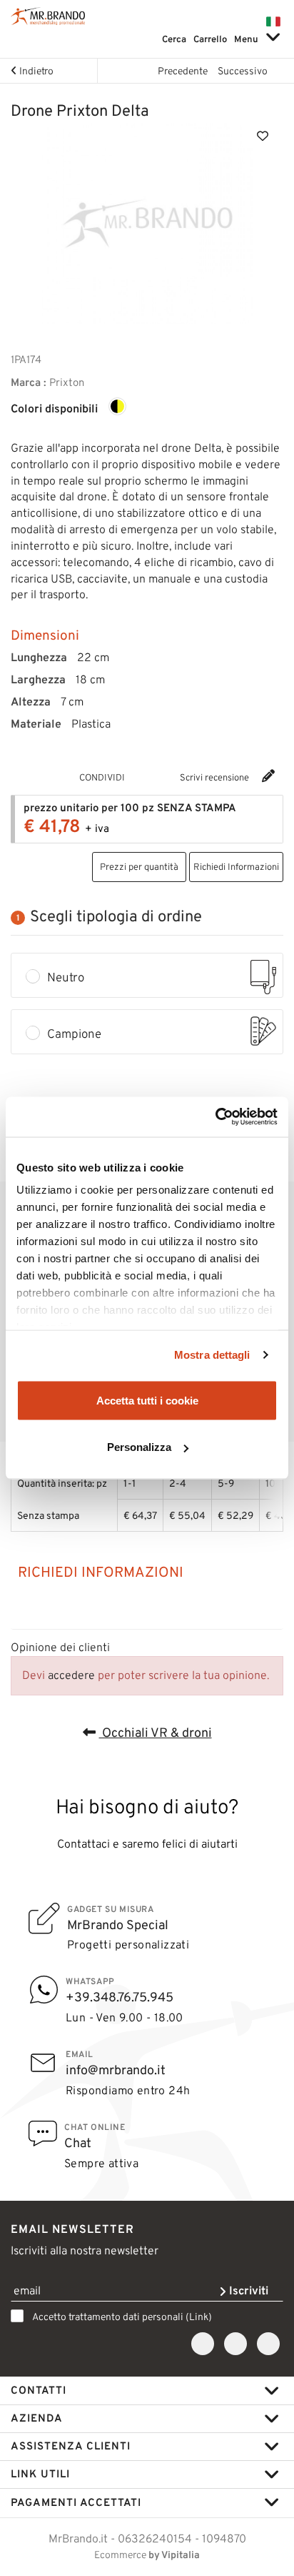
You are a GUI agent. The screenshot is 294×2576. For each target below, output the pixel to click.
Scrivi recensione (216, 777)
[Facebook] (152, 777)
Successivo (244, 71)
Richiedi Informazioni (236, 867)
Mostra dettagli (212, 1355)
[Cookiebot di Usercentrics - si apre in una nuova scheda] (215, 1117)
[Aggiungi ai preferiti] (263, 135)
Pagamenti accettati (76, 2502)
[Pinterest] (169, 777)
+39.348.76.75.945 (120, 1997)
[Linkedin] (268, 2344)
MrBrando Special (118, 1925)
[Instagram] (235, 2344)
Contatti (39, 2390)
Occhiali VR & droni (156, 1733)
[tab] (147, 1572)
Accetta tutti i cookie (147, 1400)
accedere (71, 1675)
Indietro (35, 71)
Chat (78, 2143)
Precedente (182, 71)
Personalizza (139, 1447)
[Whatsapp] (135, 777)
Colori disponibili (54, 409)
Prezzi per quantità (139, 867)
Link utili (40, 2474)
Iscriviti (247, 2290)
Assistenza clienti (71, 2446)
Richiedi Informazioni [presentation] (101, 1572)
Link (199, 2317)
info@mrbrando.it (116, 2070)
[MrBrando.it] (48, 16)
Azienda (37, 2418)
